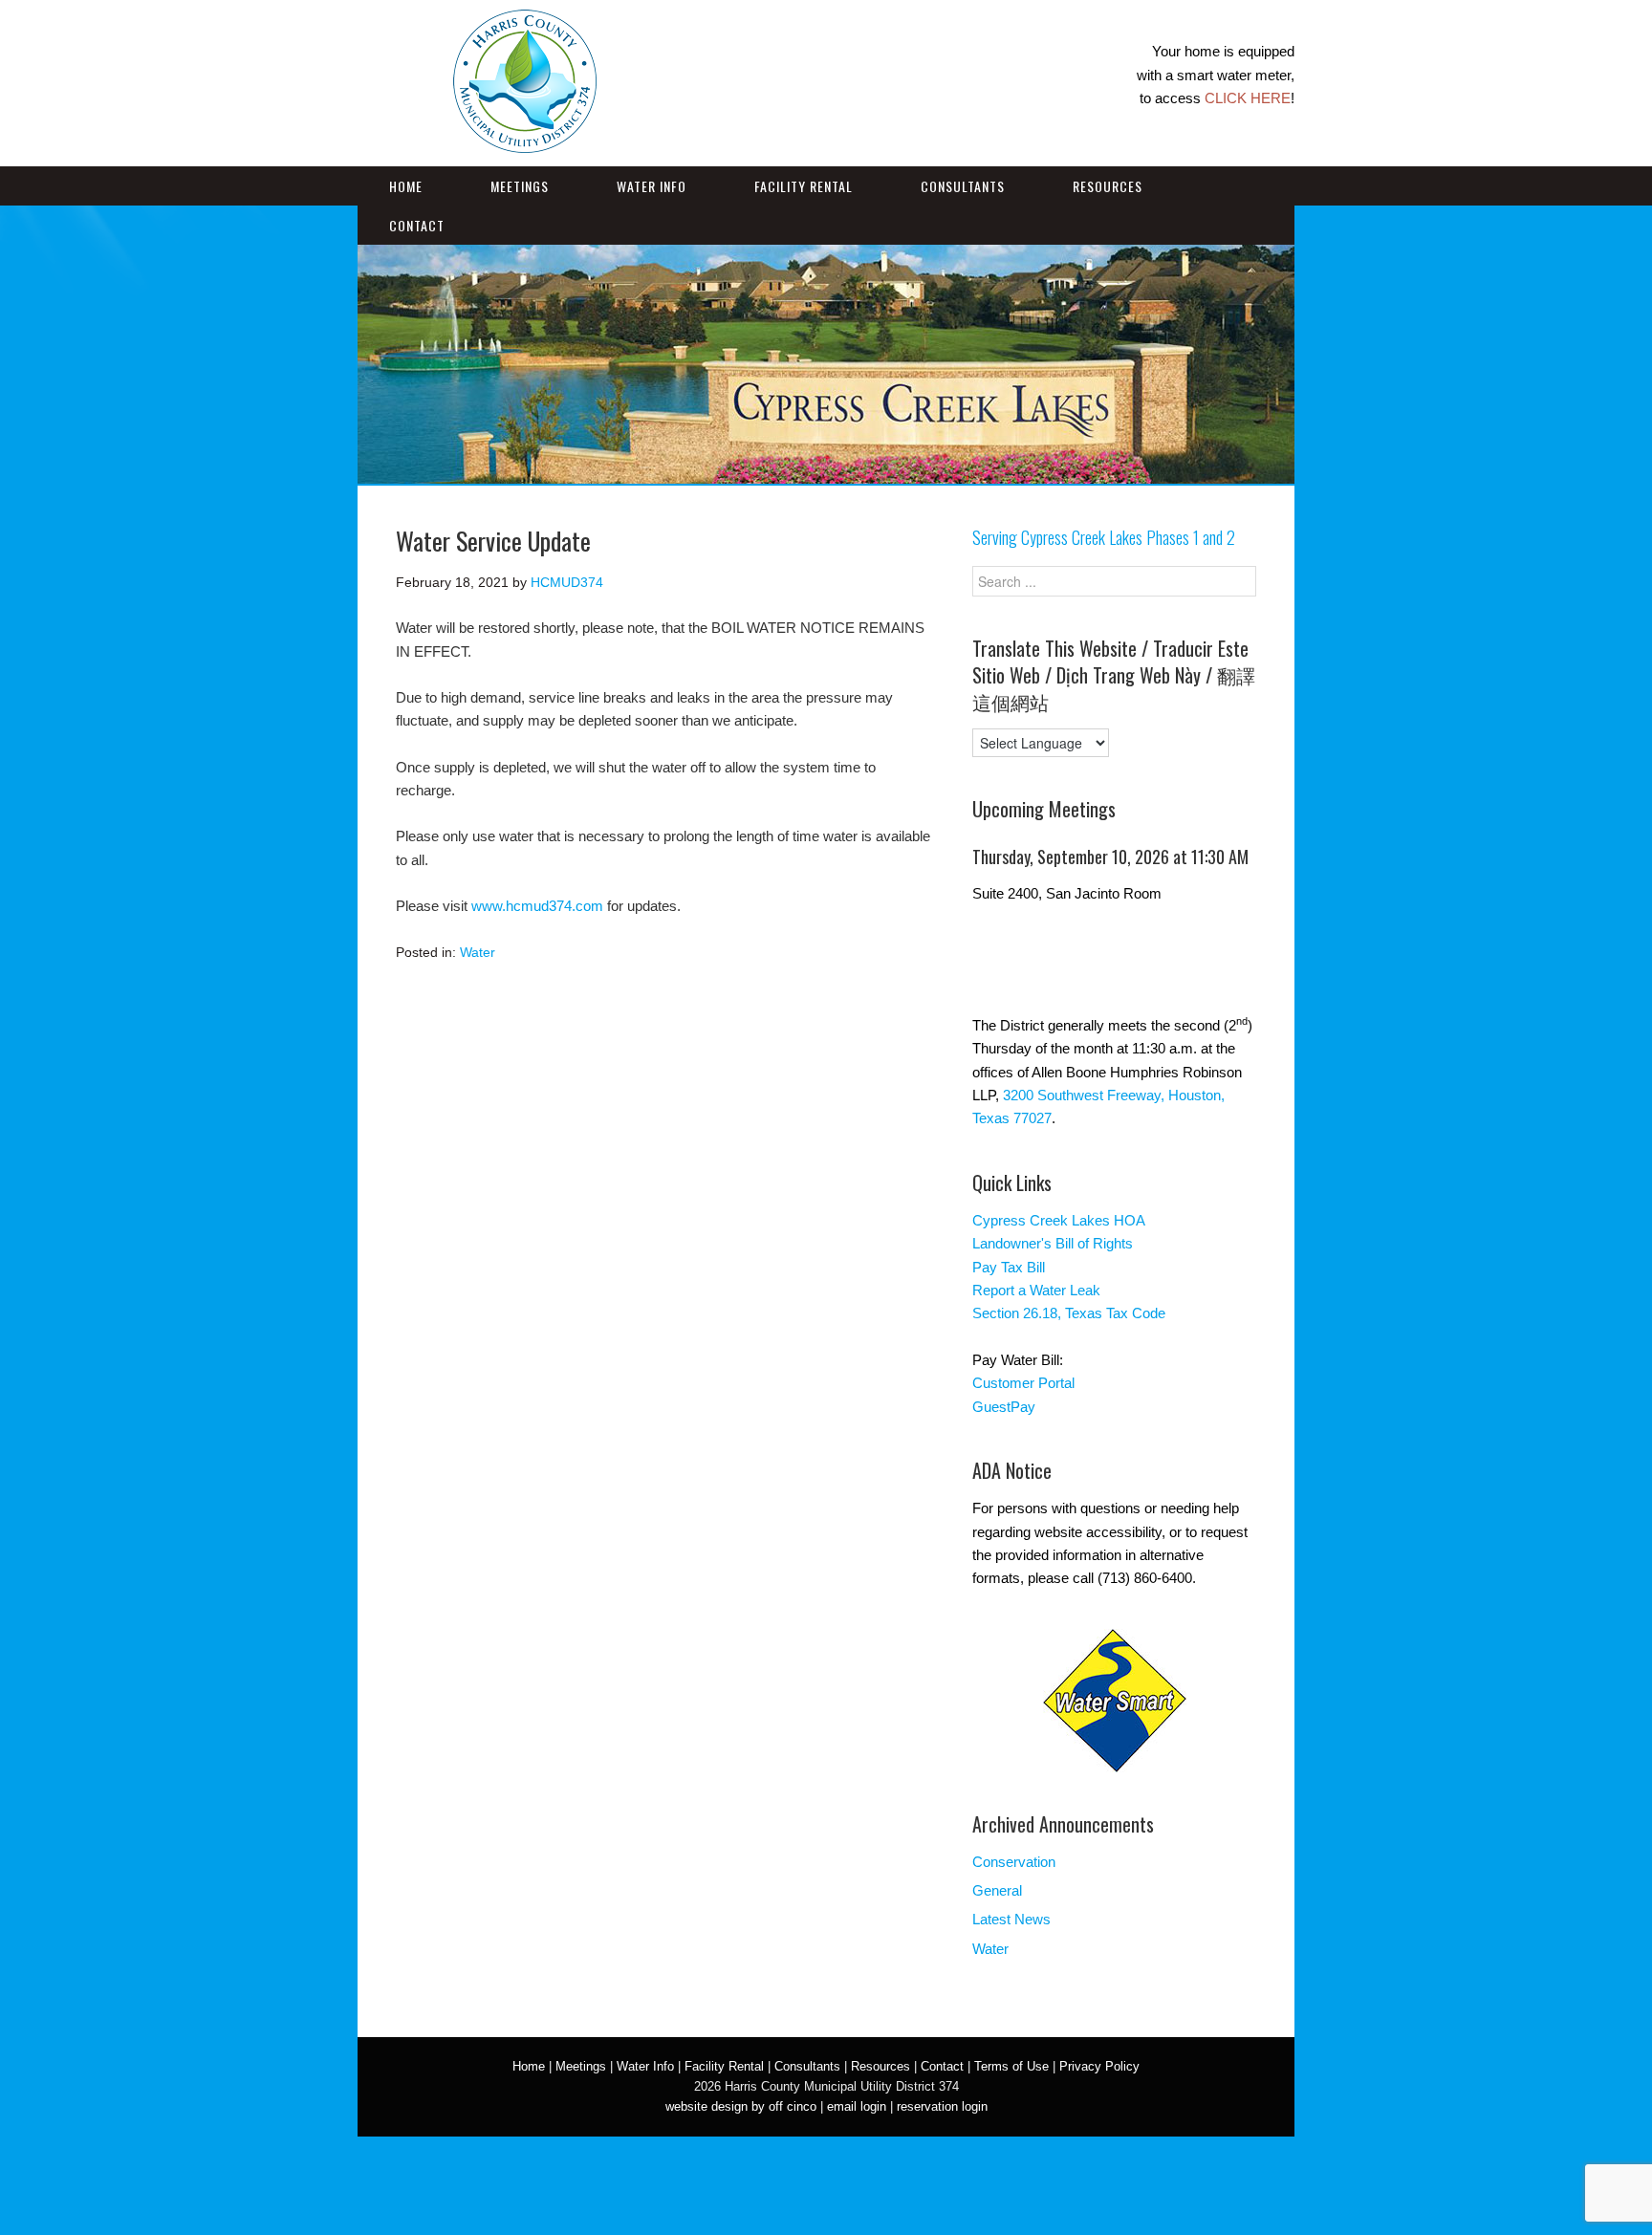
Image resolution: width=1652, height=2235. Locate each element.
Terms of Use (1011, 2066)
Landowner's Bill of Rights (1053, 1243)
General (997, 1890)
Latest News (1011, 1919)
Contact (417, 225)
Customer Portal (1023, 1383)
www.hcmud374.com (537, 906)
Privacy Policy (1099, 2066)
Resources (1108, 186)
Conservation (1014, 1862)
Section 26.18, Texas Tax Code (1069, 1313)
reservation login (942, 2106)
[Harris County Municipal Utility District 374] (525, 141)
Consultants (963, 186)
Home (406, 186)
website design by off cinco (741, 2106)
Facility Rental (804, 186)
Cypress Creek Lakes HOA (1059, 1220)
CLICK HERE (1248, 98)
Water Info (652, 186)
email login (857, 2106)
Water (478, 952)
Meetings (520, 186)
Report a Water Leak (1036, 1290)
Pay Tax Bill (1009, 1267)
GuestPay (1004, 1407)
